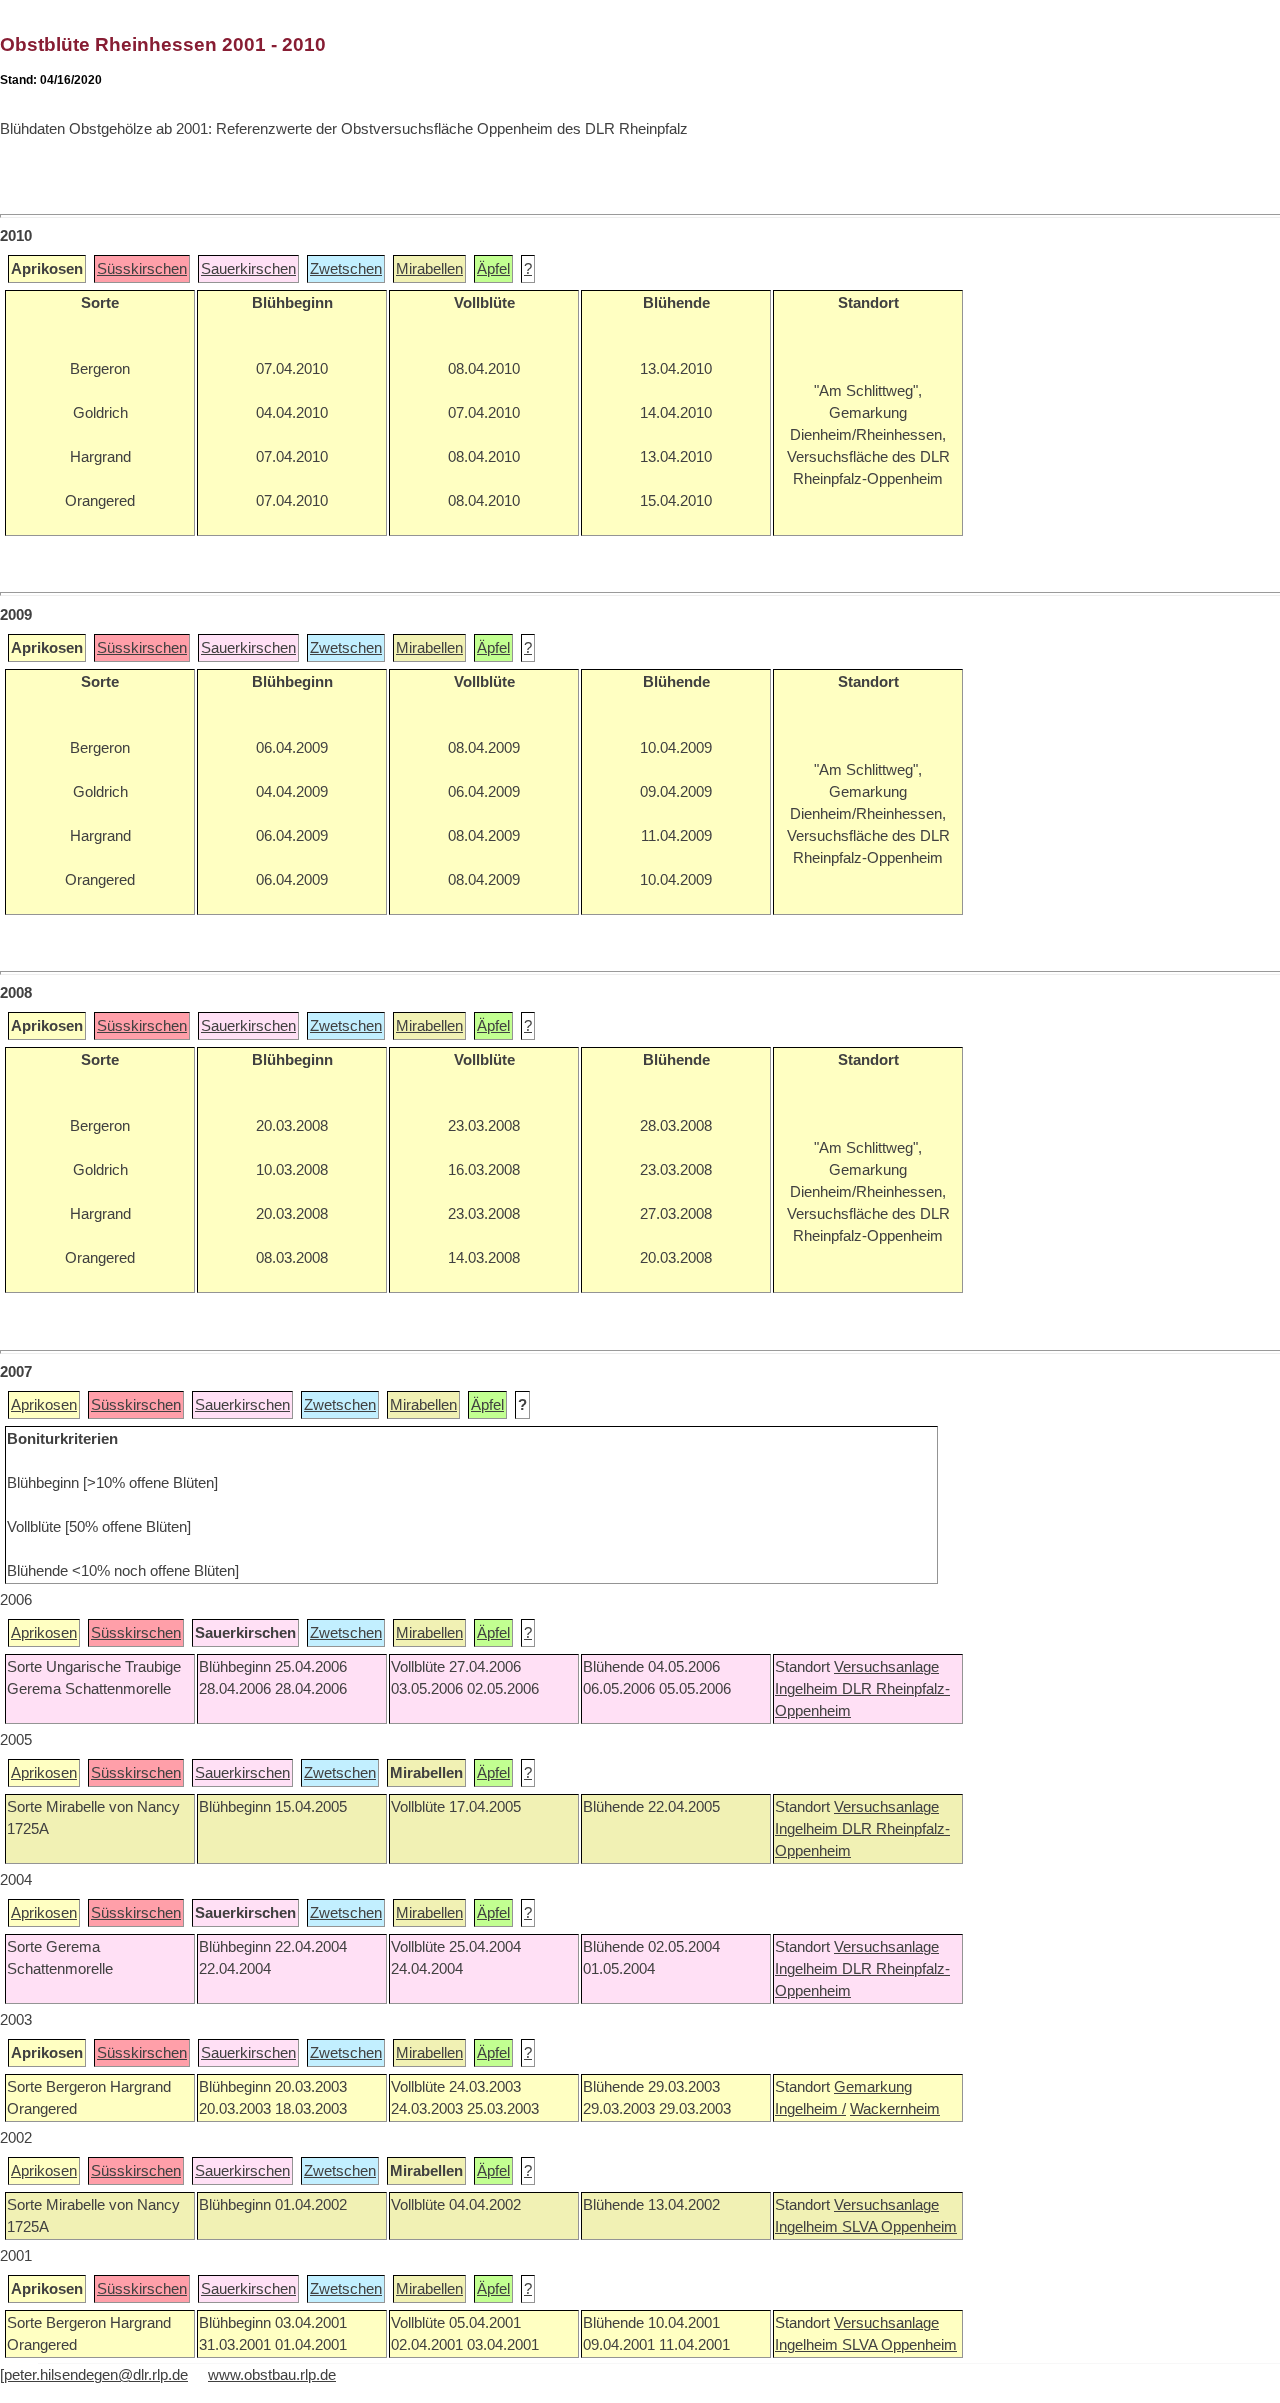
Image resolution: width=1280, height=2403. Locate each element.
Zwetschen (346, 269)
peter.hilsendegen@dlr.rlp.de (96, 2375)
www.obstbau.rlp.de (272, 2375)
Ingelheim (808, 1689)
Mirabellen (429, 269)
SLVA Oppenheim (899, 2227)
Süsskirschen (142, 269)
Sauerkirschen (248, 269)
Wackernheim (895, 2109)
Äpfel (493, 269)
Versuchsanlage (886, 1667)
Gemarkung (873, 2087)
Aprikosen (44, 1405)
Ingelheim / (810, 2109)
